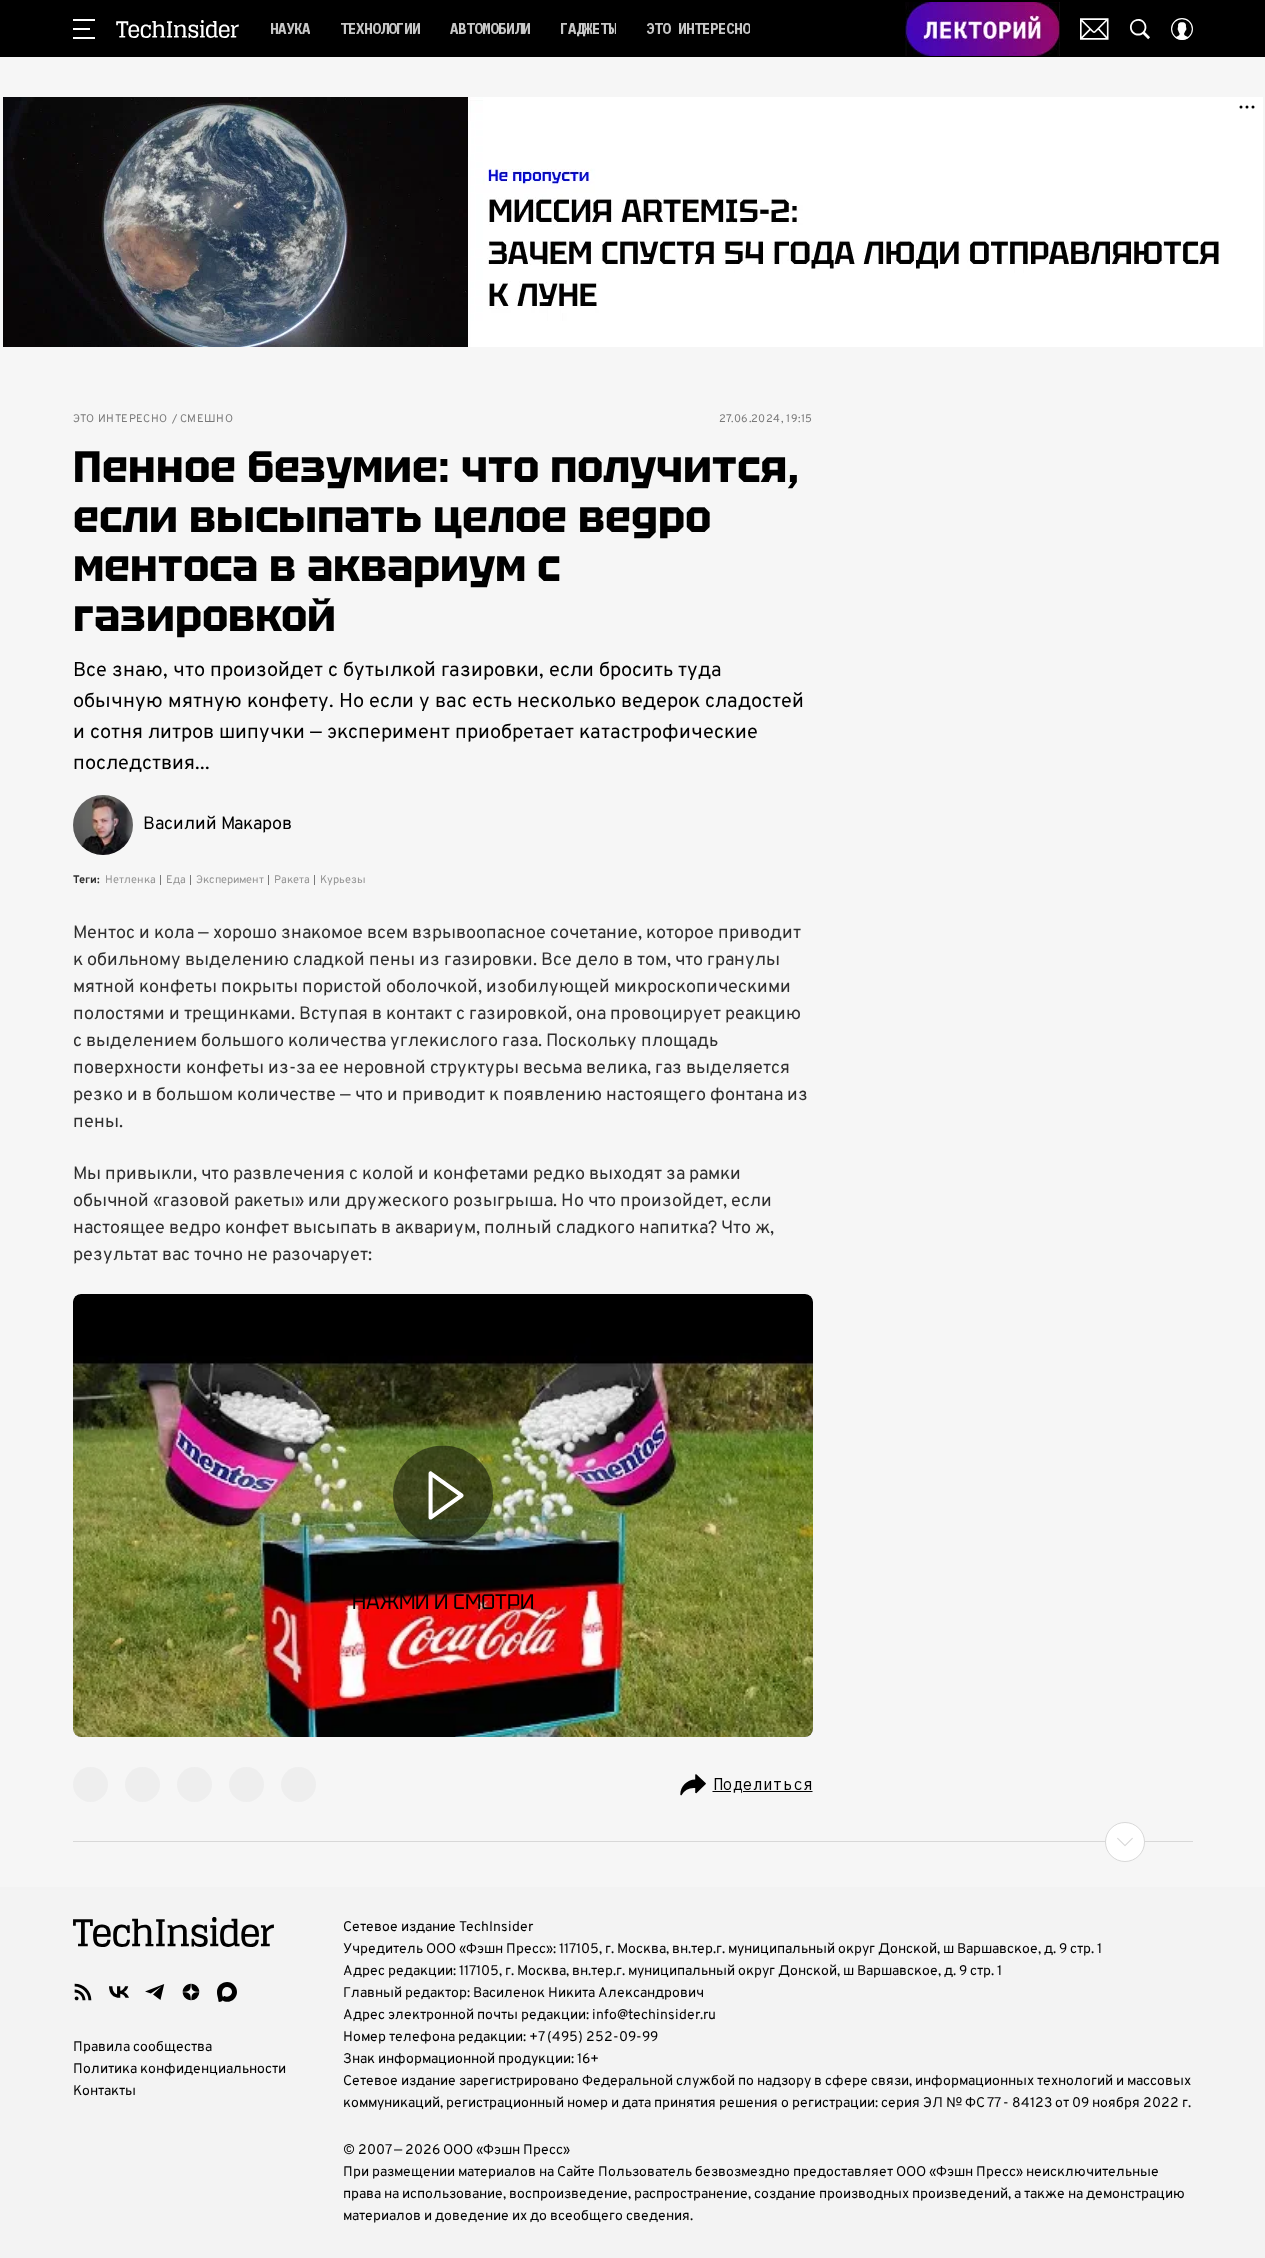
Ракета (292, 880)
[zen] (191, 1992)
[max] (227, 1992)
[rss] (83, 1992)
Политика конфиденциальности (179, 2069)
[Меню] (84, 29)
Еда (176, 880)
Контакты (104, 2091)
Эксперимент (230, 880)
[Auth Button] (1182, 29)
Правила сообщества (142, 2047)
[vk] (119, 1992)
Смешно (206, 419)
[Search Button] (1140, 29)
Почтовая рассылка (1094, 29)
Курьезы (343, 880)
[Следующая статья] (633, 1842)
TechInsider (177, 29)
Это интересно (120, 419)
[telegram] (155, 1992)
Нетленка (130, 880)
